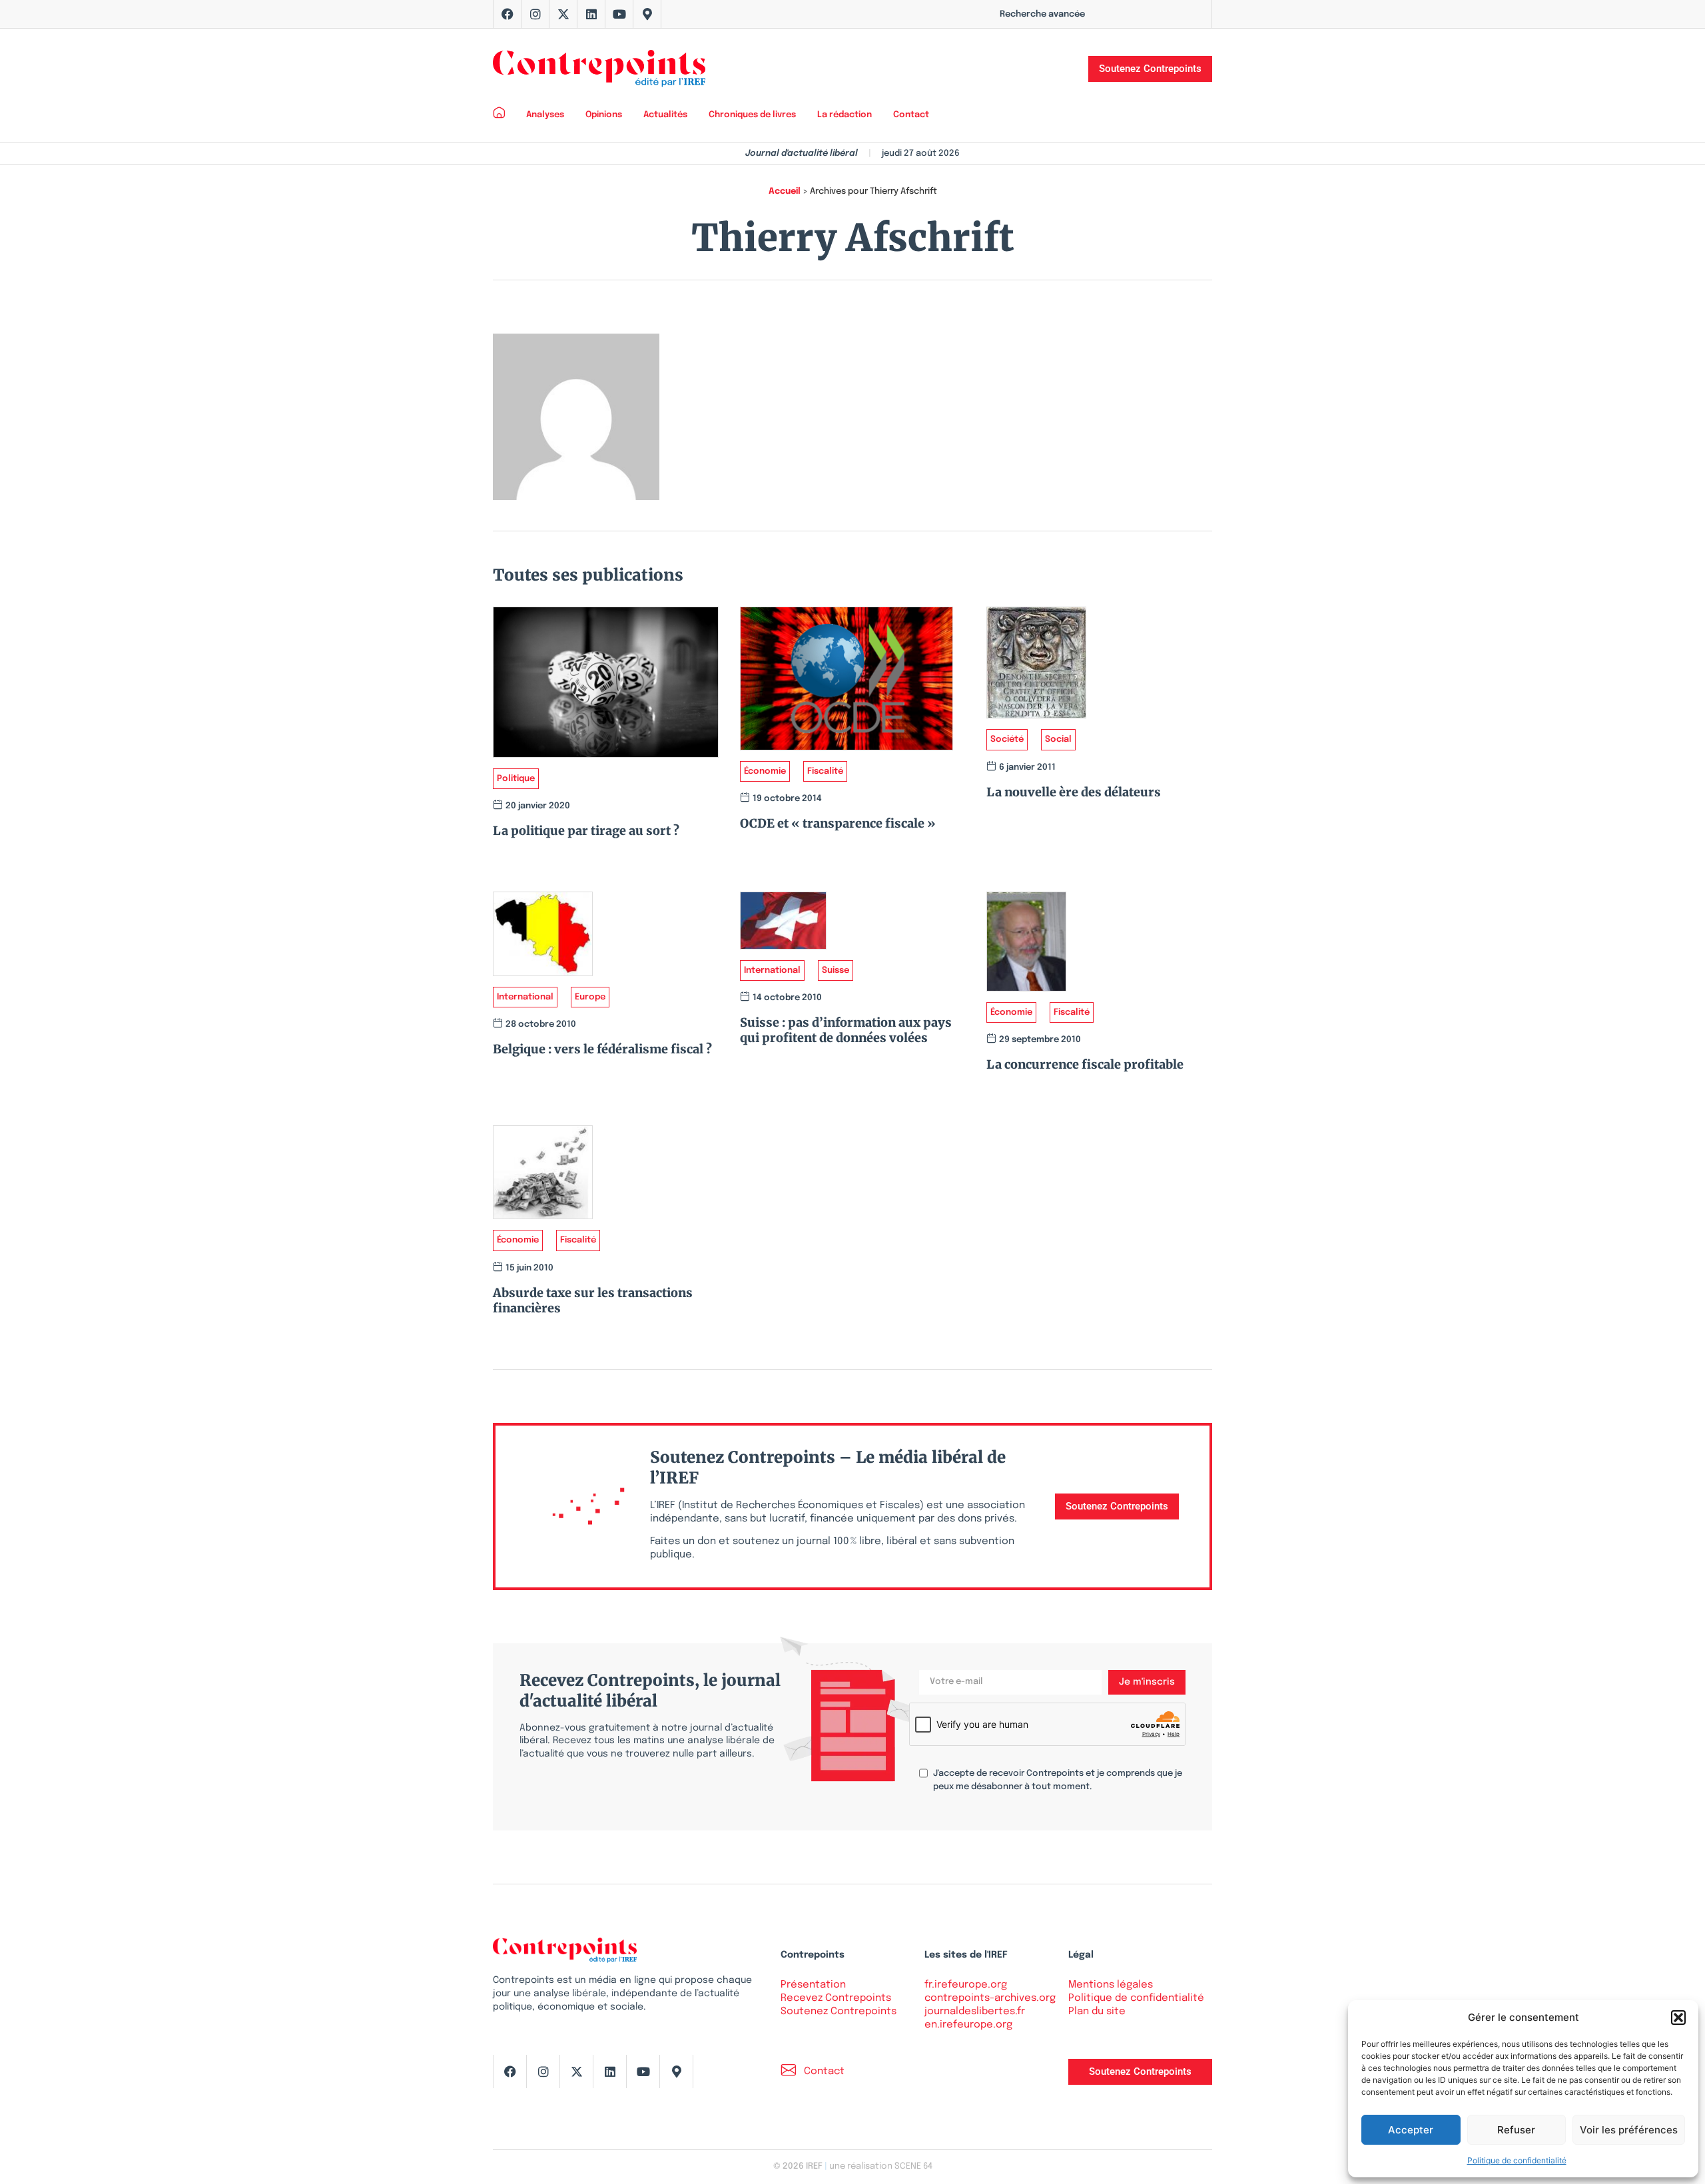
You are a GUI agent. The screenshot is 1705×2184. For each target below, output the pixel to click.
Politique (516, 779)
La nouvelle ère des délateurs (1074, 792)
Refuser (1516, 2130)
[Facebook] (508, 14)
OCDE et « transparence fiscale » (838, 823)
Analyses (545, 115)
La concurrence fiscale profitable (1085, 1064)
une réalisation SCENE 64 (881, 2166)
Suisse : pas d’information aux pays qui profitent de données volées (846, 1030)
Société (1007, 739)
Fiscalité (825, 771)
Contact (911, 115)
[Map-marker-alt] (647, 14)
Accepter (1411, 2130)
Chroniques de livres (752, 115)
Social (1058, 739)
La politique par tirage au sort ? (586, 831)
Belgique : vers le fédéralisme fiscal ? (602, 1049)
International (525, 997)
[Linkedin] (591, 14)
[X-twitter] (563, 14)
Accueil (785, 191)
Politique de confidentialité (1517, 2160)
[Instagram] (535, 14)
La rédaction (845, 115)
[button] (1678, 2018)
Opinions (604, 115)
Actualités (665, 115)
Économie (765, 771)
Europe (590, 997)
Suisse (836, 970)
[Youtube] (619, 14)
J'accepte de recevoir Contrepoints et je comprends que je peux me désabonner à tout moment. (1058, 1780)
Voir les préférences (1629, 2130)
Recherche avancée (1042, 14)
